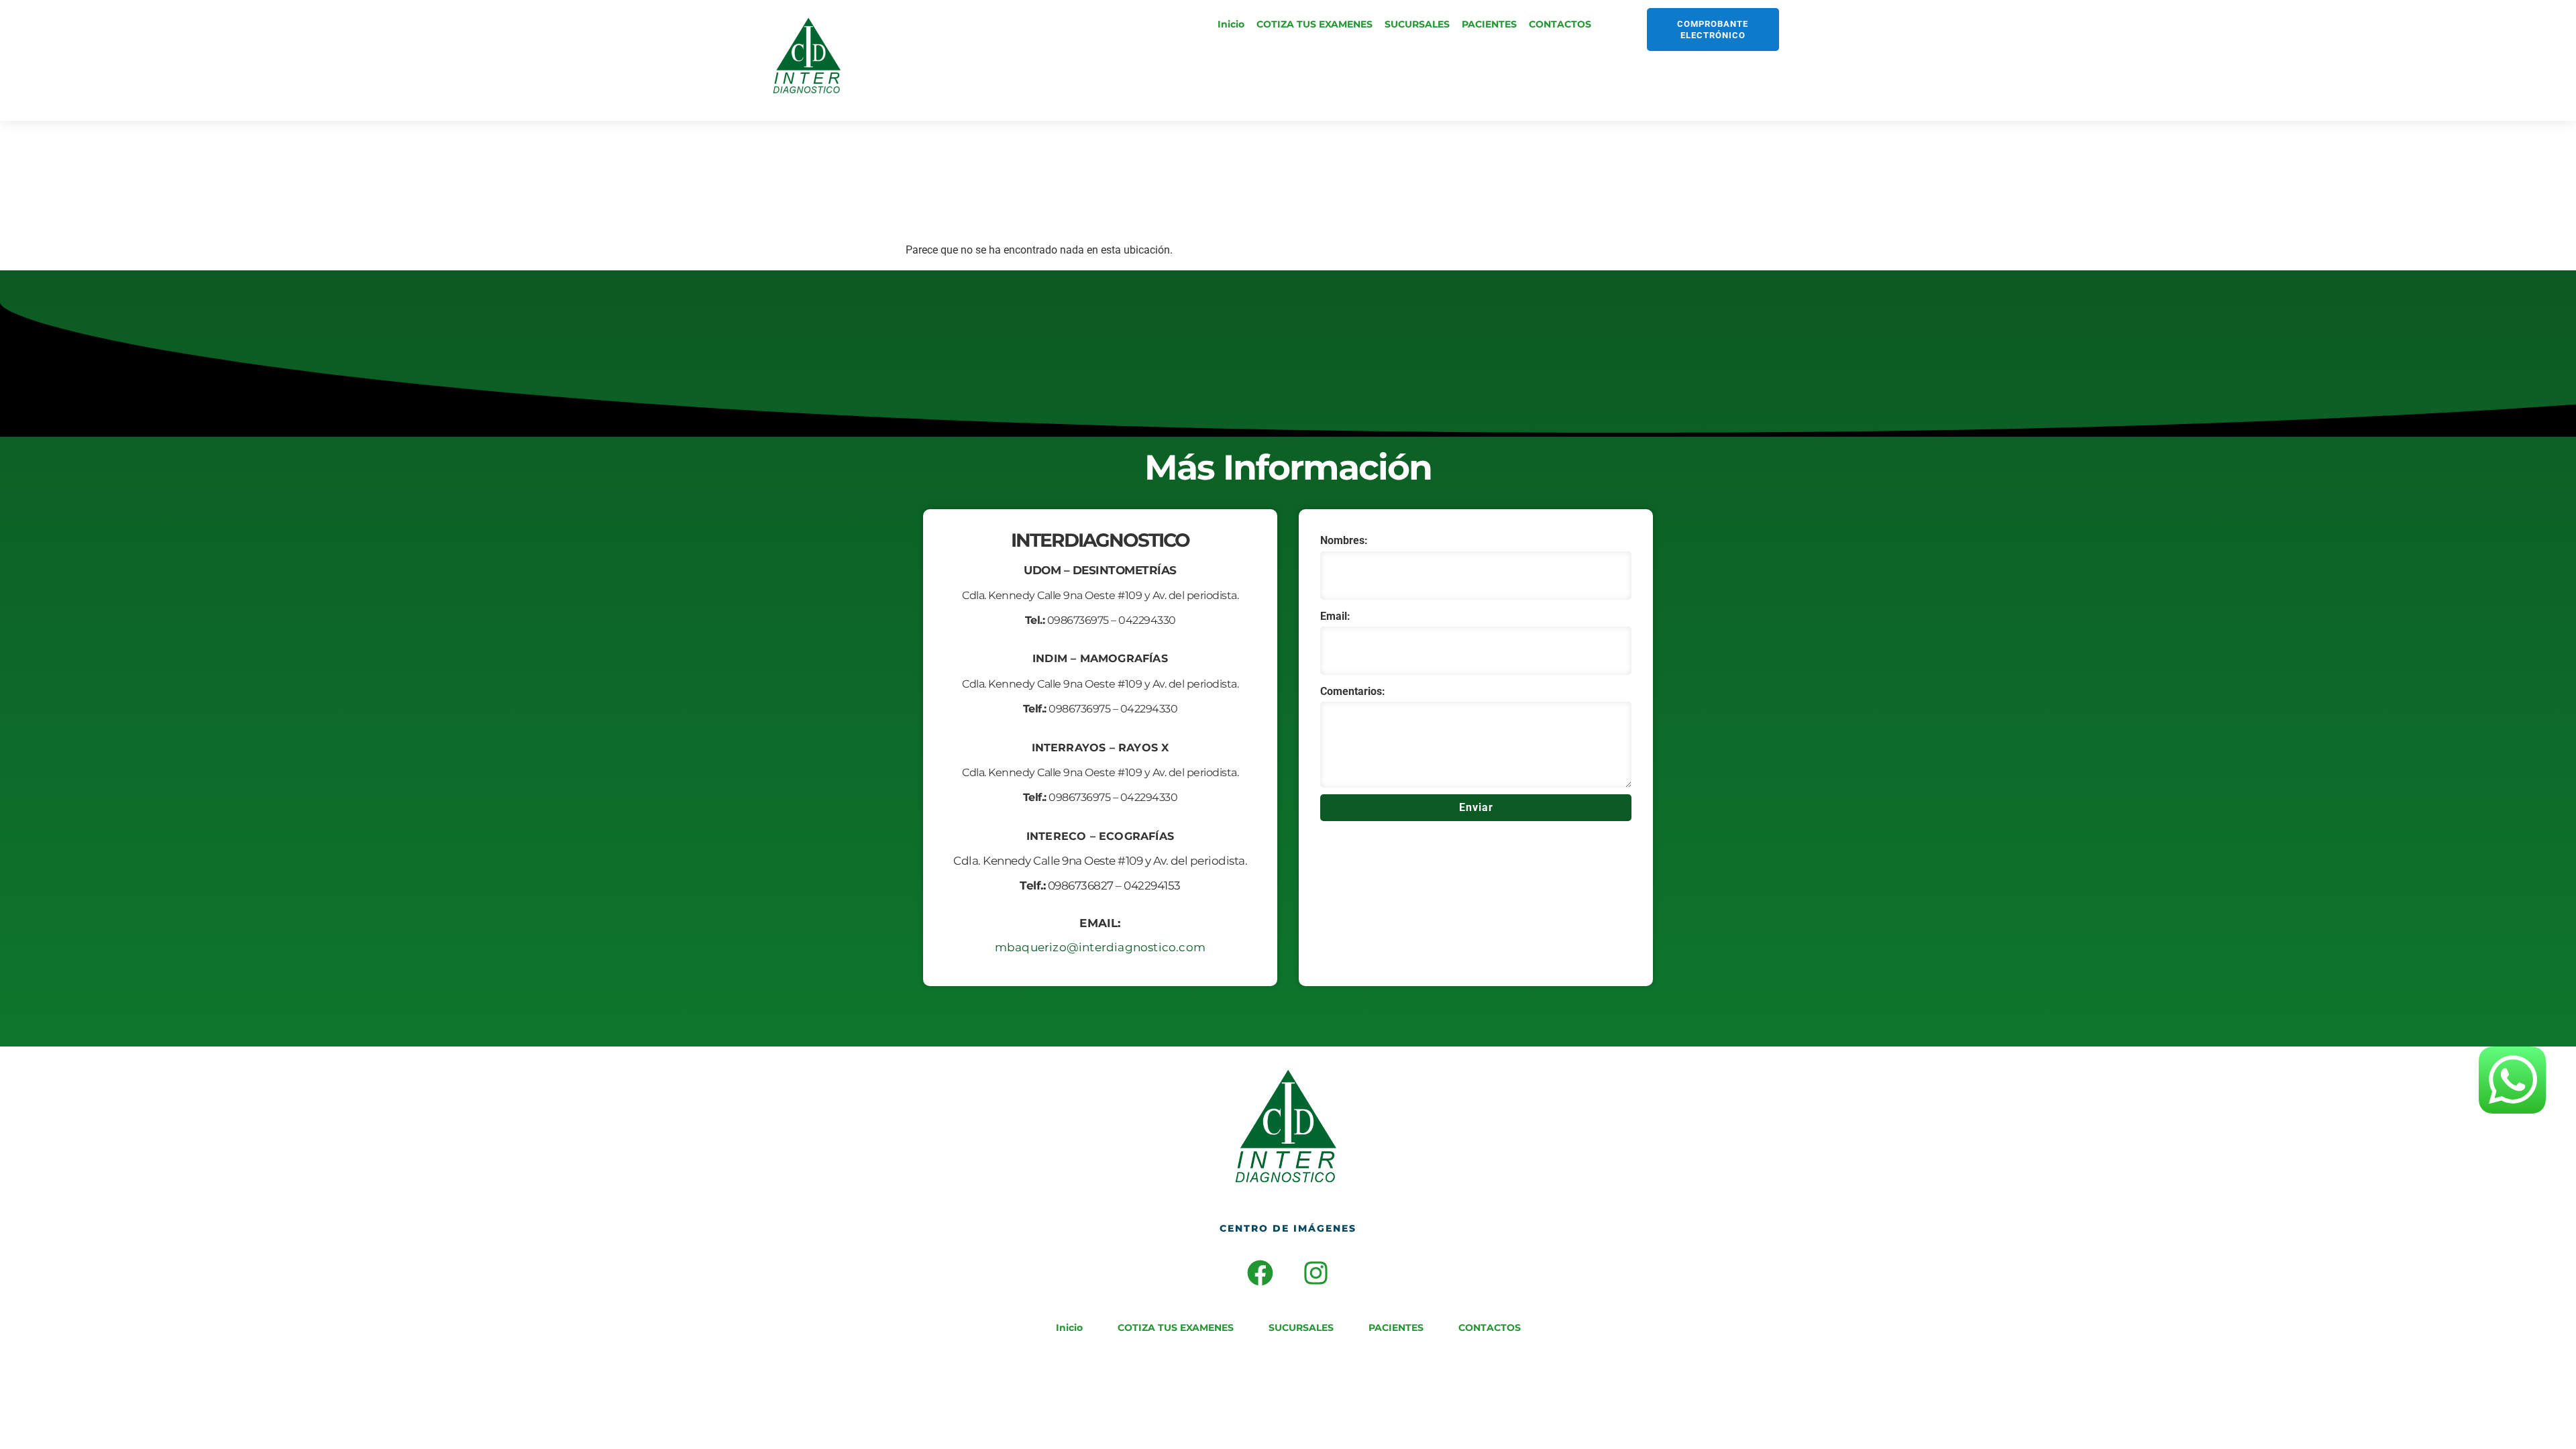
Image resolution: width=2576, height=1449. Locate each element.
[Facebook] (1260, 1273)
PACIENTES (1489, 24)
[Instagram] (1316, 1273)
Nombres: (1344, 540)
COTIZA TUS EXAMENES (1314, 24)
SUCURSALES (1417, 24)
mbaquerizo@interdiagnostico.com (1100, 947)
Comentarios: (1353, 691)
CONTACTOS (1560, 24)
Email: (1335, 616)
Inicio (1231, 24)
